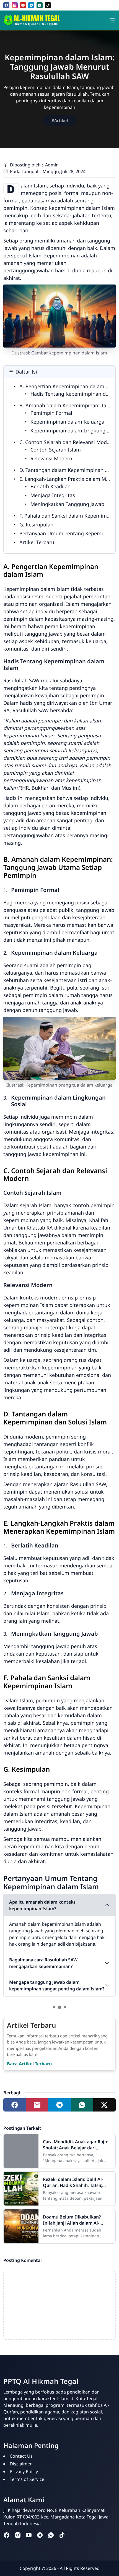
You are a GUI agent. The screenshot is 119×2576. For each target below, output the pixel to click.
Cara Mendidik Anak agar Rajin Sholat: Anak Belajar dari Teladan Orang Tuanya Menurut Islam (77, 2145)
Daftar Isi (26, 372)
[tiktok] (48, 5)
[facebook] (6, 5)
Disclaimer (21, 2464)
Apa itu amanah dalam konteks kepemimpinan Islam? (42, 1905)
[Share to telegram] (59, 2105)
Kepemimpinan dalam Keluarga (67, 422)
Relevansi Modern (51, 458)
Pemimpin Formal (51, 413)
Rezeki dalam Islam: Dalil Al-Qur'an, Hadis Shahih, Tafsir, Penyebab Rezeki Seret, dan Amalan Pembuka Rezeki (73, 2182)
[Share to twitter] (104, 2105)
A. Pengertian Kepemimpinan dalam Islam (69, 386)
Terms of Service (27, 2479)
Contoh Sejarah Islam (56, 450)
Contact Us (21, 2456)
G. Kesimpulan (36, 524)
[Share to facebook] (15, 2105)
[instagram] (15, 5)
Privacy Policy (24, 2471)
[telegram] (31, 5)
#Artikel (60, 121)
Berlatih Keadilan (51, 486)
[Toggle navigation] (112, 20)
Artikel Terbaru (37, 542)
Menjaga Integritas (53, 495)
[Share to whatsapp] (82, 2105)
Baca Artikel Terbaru (29, 2064)
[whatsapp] (40, 5)
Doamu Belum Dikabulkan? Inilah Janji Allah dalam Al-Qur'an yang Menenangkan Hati (72, 2220)
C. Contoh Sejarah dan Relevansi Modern (67, 442)
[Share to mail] (37, 2105)
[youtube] (23, 5)
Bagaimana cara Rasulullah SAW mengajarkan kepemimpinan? (43, 1963)
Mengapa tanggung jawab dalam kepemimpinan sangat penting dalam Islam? (57, 1985)
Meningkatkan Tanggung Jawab (67, 504)
